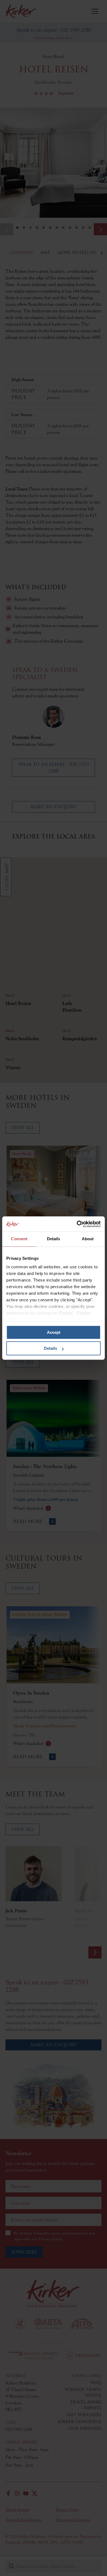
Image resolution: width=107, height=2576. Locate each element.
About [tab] (88, 1239)
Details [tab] (54, 1239)
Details (50, 1348)
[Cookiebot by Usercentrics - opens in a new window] (77, 1224)
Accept (54, 1332)
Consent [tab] (19, 1239)
